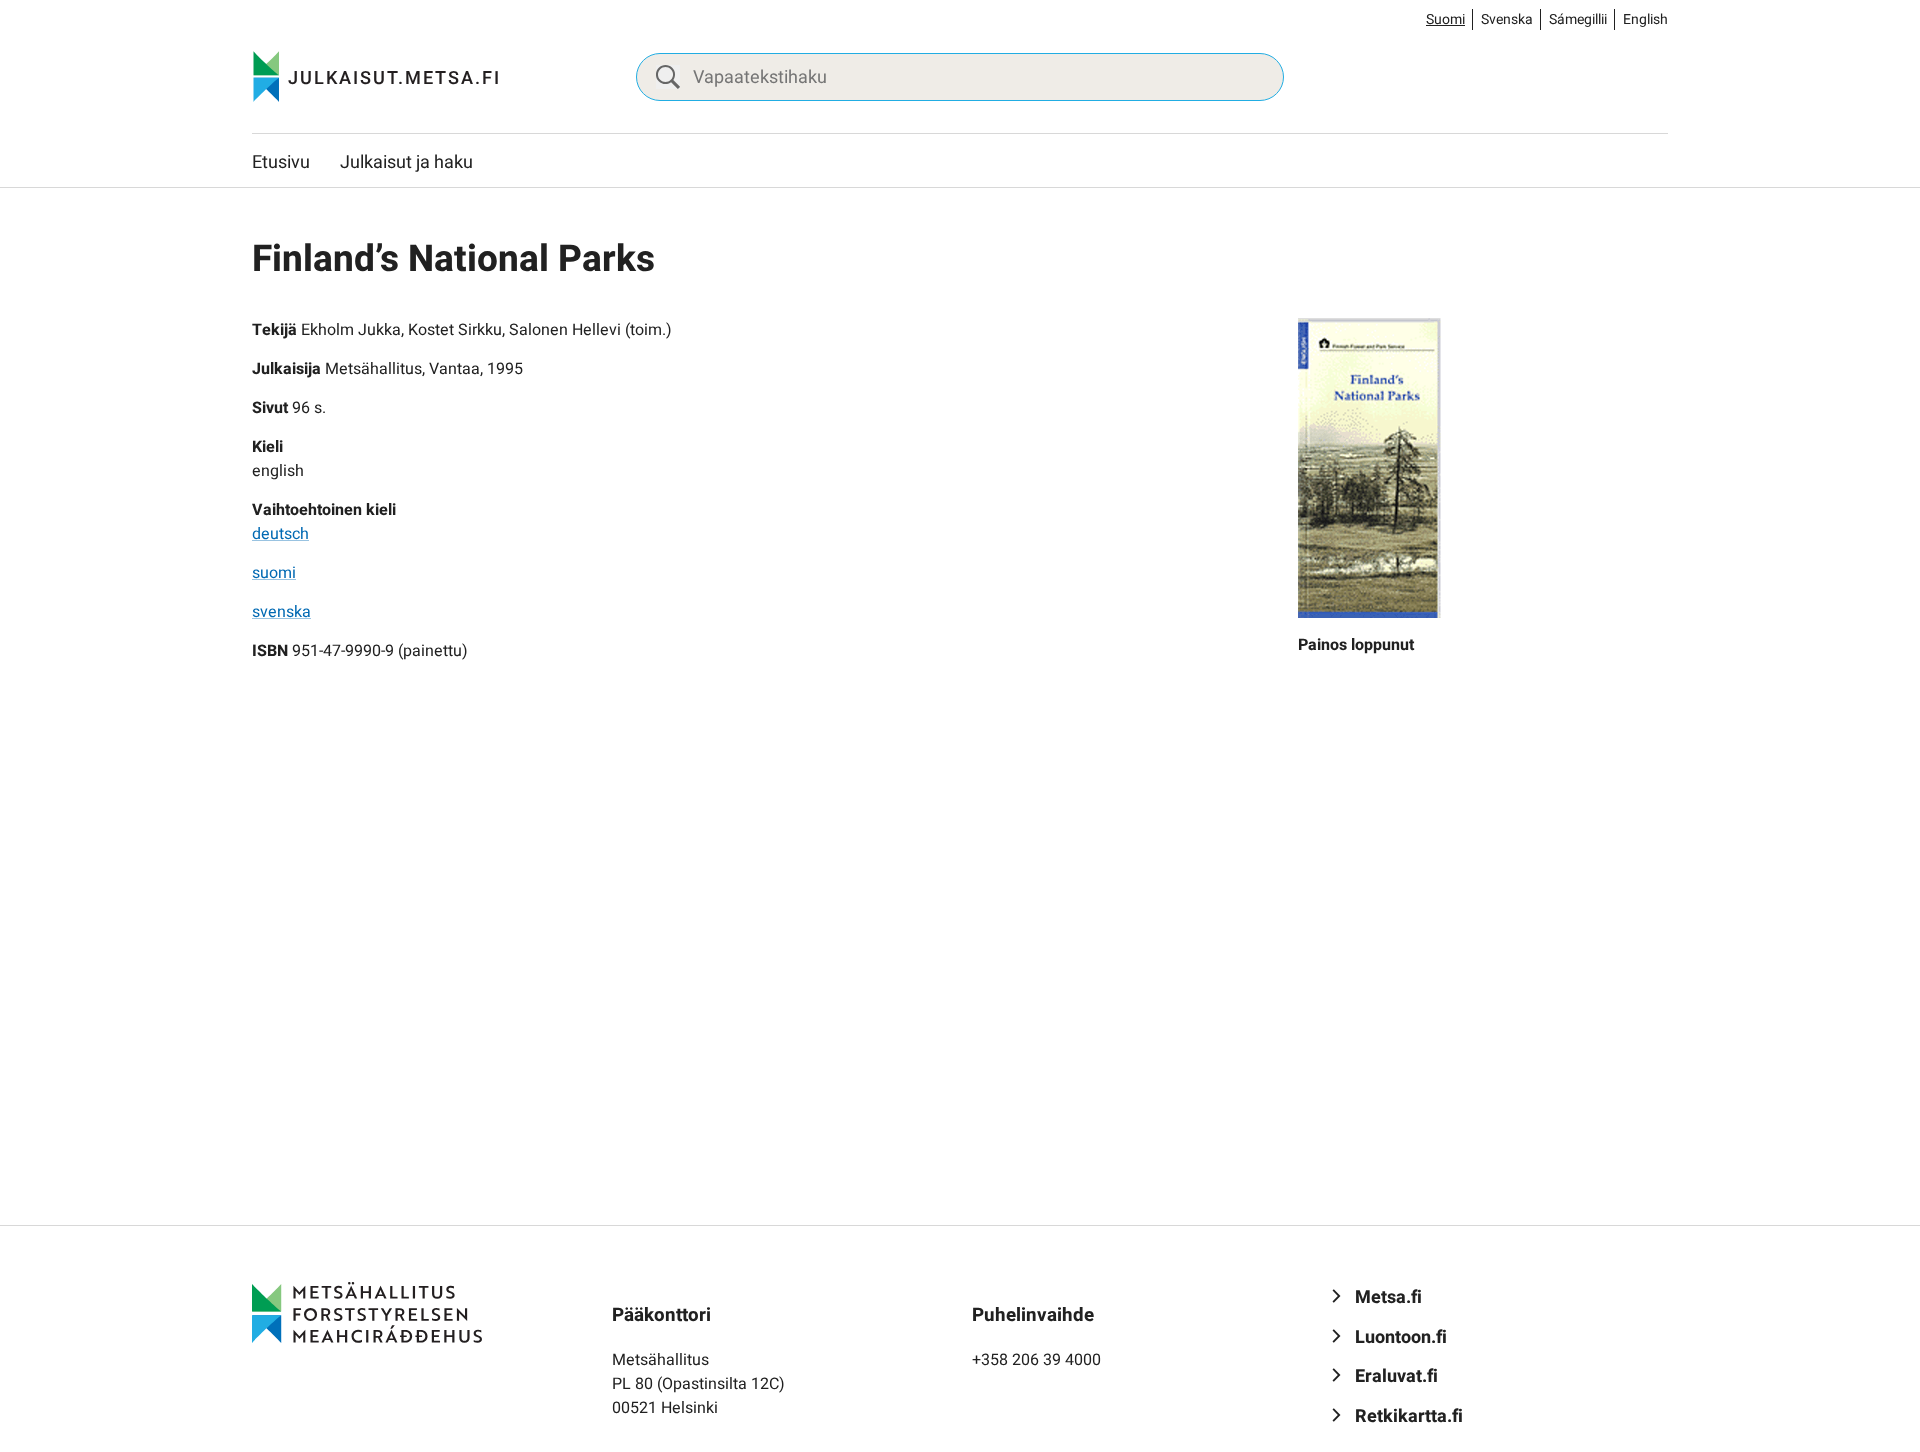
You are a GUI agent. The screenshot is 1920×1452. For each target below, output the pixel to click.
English (1645, 19)
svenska (281, 612)
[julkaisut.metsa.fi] (367, 1312)
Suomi (1445, 19)
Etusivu (281, 162)
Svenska (1507, 19)
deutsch (280, 534)
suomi (274, 573)
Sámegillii (1578, 19)
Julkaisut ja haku (406, 162)
